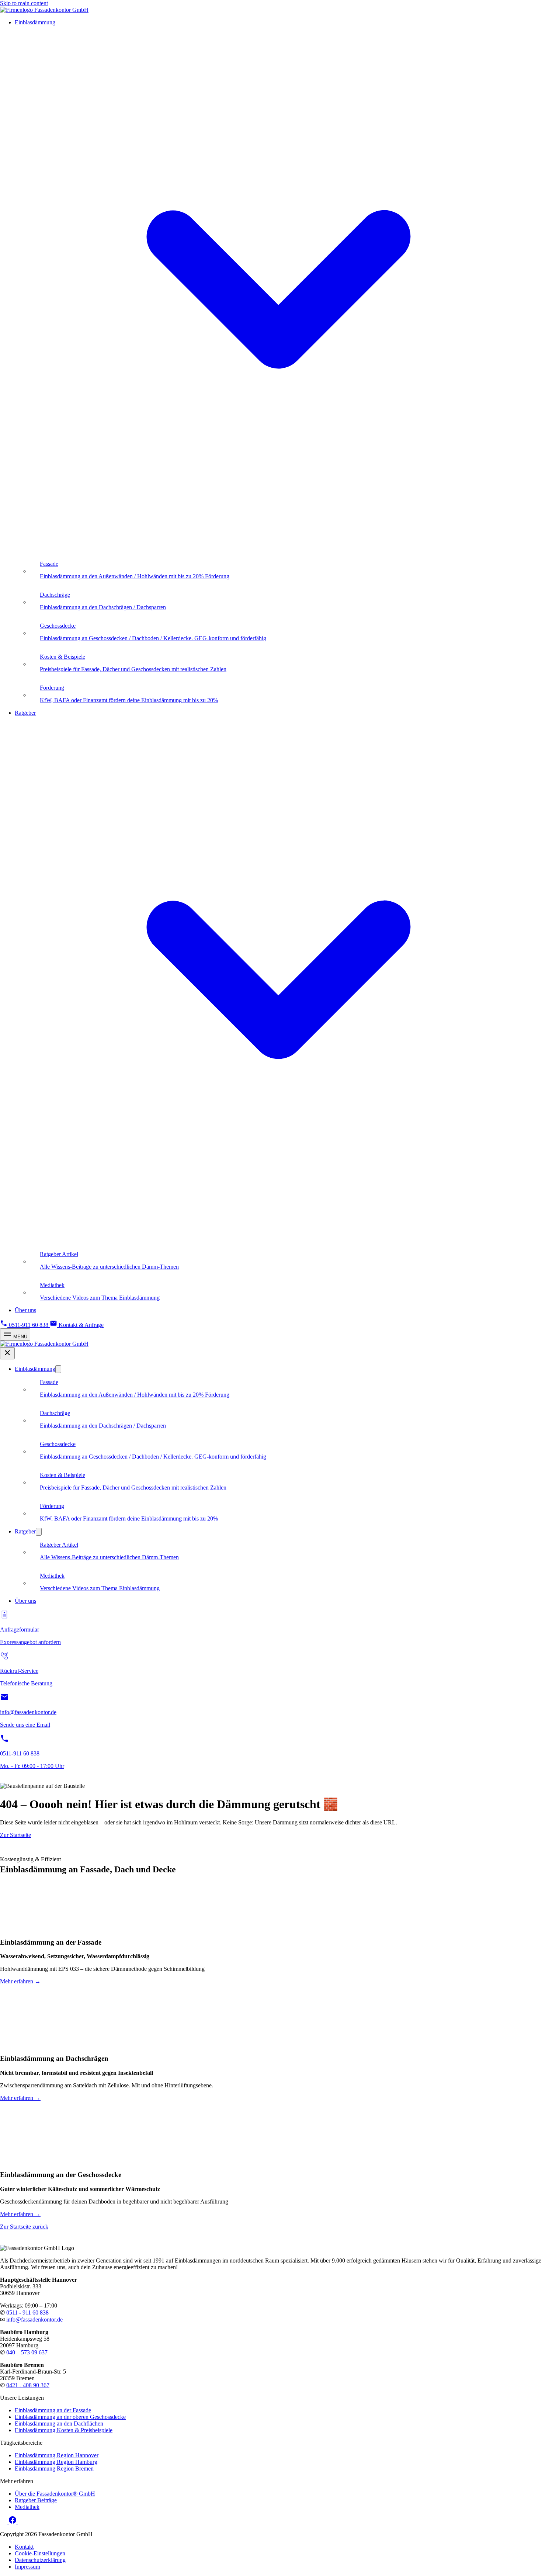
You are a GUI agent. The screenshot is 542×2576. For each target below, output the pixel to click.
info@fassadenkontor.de (34, 2320)
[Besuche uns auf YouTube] (21, 2522)
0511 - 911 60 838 (27, 2312)
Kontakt (24, 2547)
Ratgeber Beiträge (36, 2500)
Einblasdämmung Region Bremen (54, 2468)
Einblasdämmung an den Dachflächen (59, 2424)
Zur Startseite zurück (24, 2227)
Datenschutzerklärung (40, 2560)
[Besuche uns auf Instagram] (4, 2522)
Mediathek (27, 2507)
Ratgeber (25, 1531)
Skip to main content (24, 3)
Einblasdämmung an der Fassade (53, 2410)
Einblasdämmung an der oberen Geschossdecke (70, 2417)
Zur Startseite (15, 1835)
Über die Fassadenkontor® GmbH (55, 2494)
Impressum (27, 2567)
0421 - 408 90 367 (28, 2385)
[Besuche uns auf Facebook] (13, 2522)
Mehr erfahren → (20, 1981)
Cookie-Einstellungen (40, 2553)
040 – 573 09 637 (27, 2352)
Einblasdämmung (35, 1369)
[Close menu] (7, 1353)
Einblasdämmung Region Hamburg (56, 2462)
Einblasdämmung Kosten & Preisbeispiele (64, 2430)
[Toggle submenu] (58, 1369)
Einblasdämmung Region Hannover (57, 2455)
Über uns (25, 1310)
